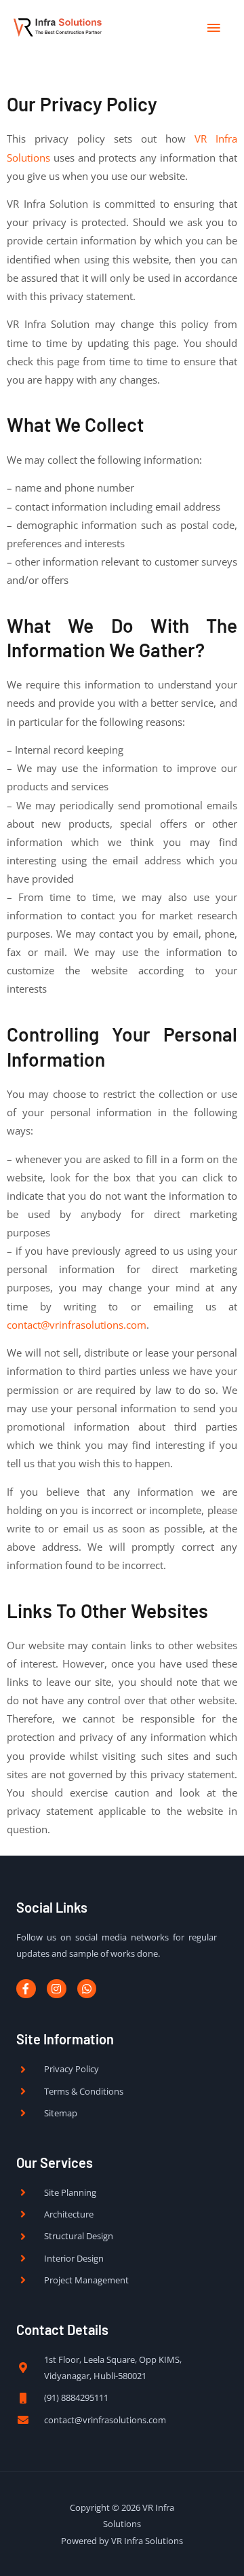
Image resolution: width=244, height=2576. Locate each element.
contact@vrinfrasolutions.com (77, 1325)
